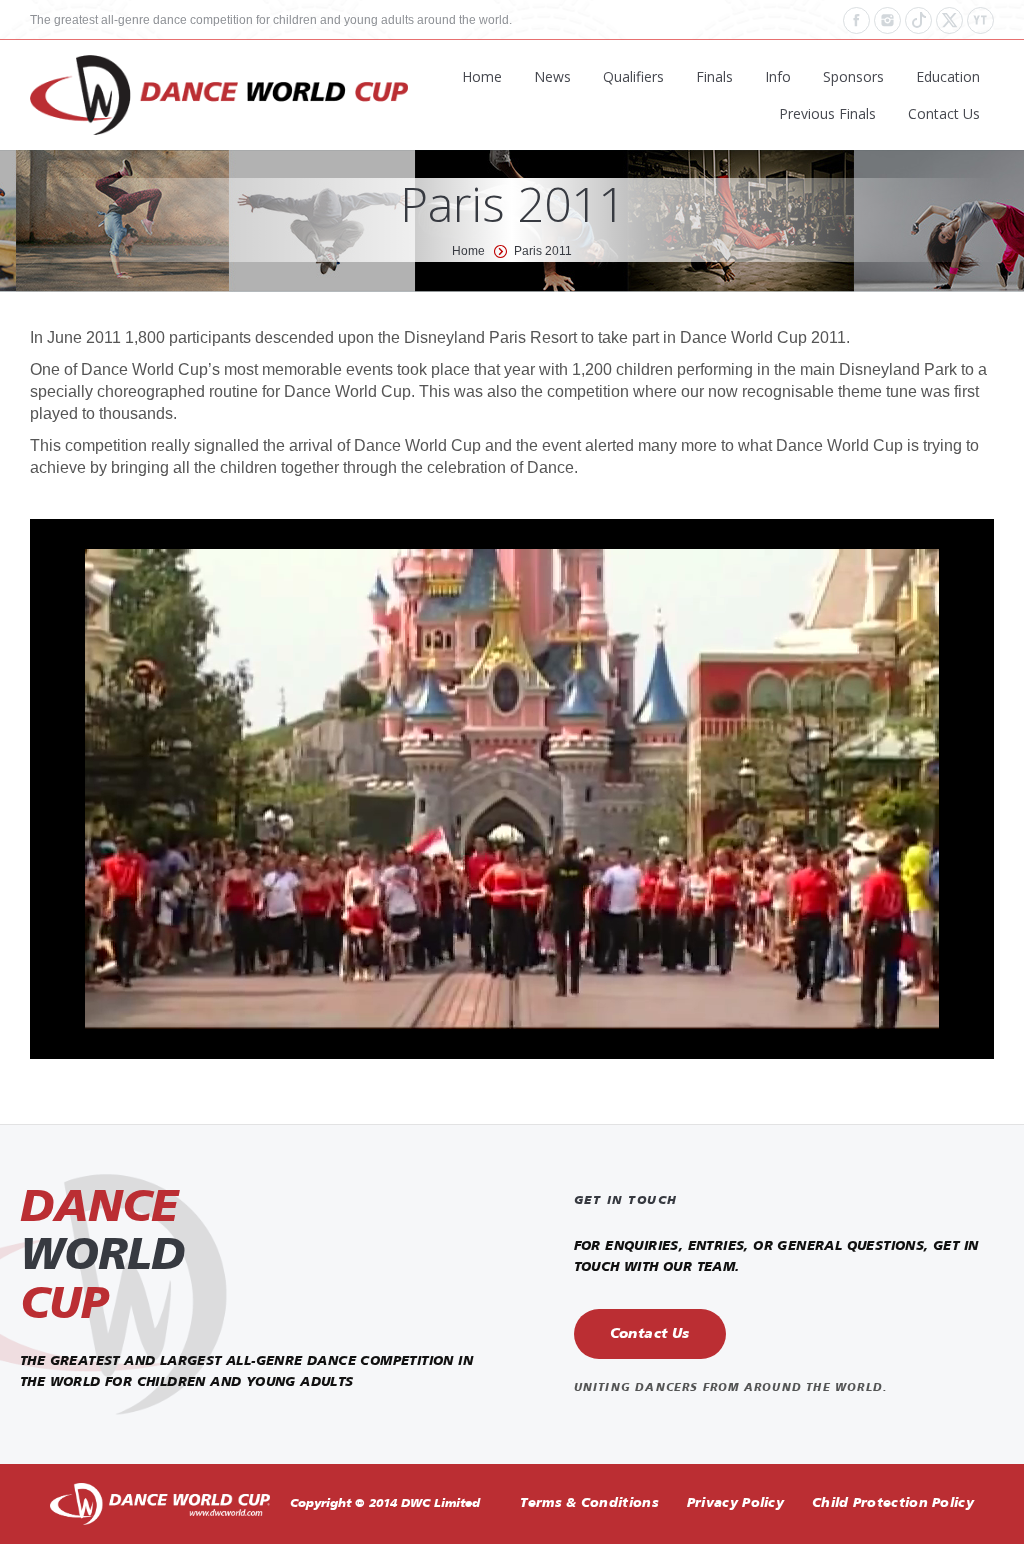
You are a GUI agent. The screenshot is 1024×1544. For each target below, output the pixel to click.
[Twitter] (949, 20)
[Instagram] (887, 20)
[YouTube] (980, 20)
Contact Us (650, 1334)
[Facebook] (856, 20)
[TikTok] (918, 20)
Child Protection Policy (893, 1503)
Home (468, 251)
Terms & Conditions (589, 1503)
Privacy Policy (735, 1503)
